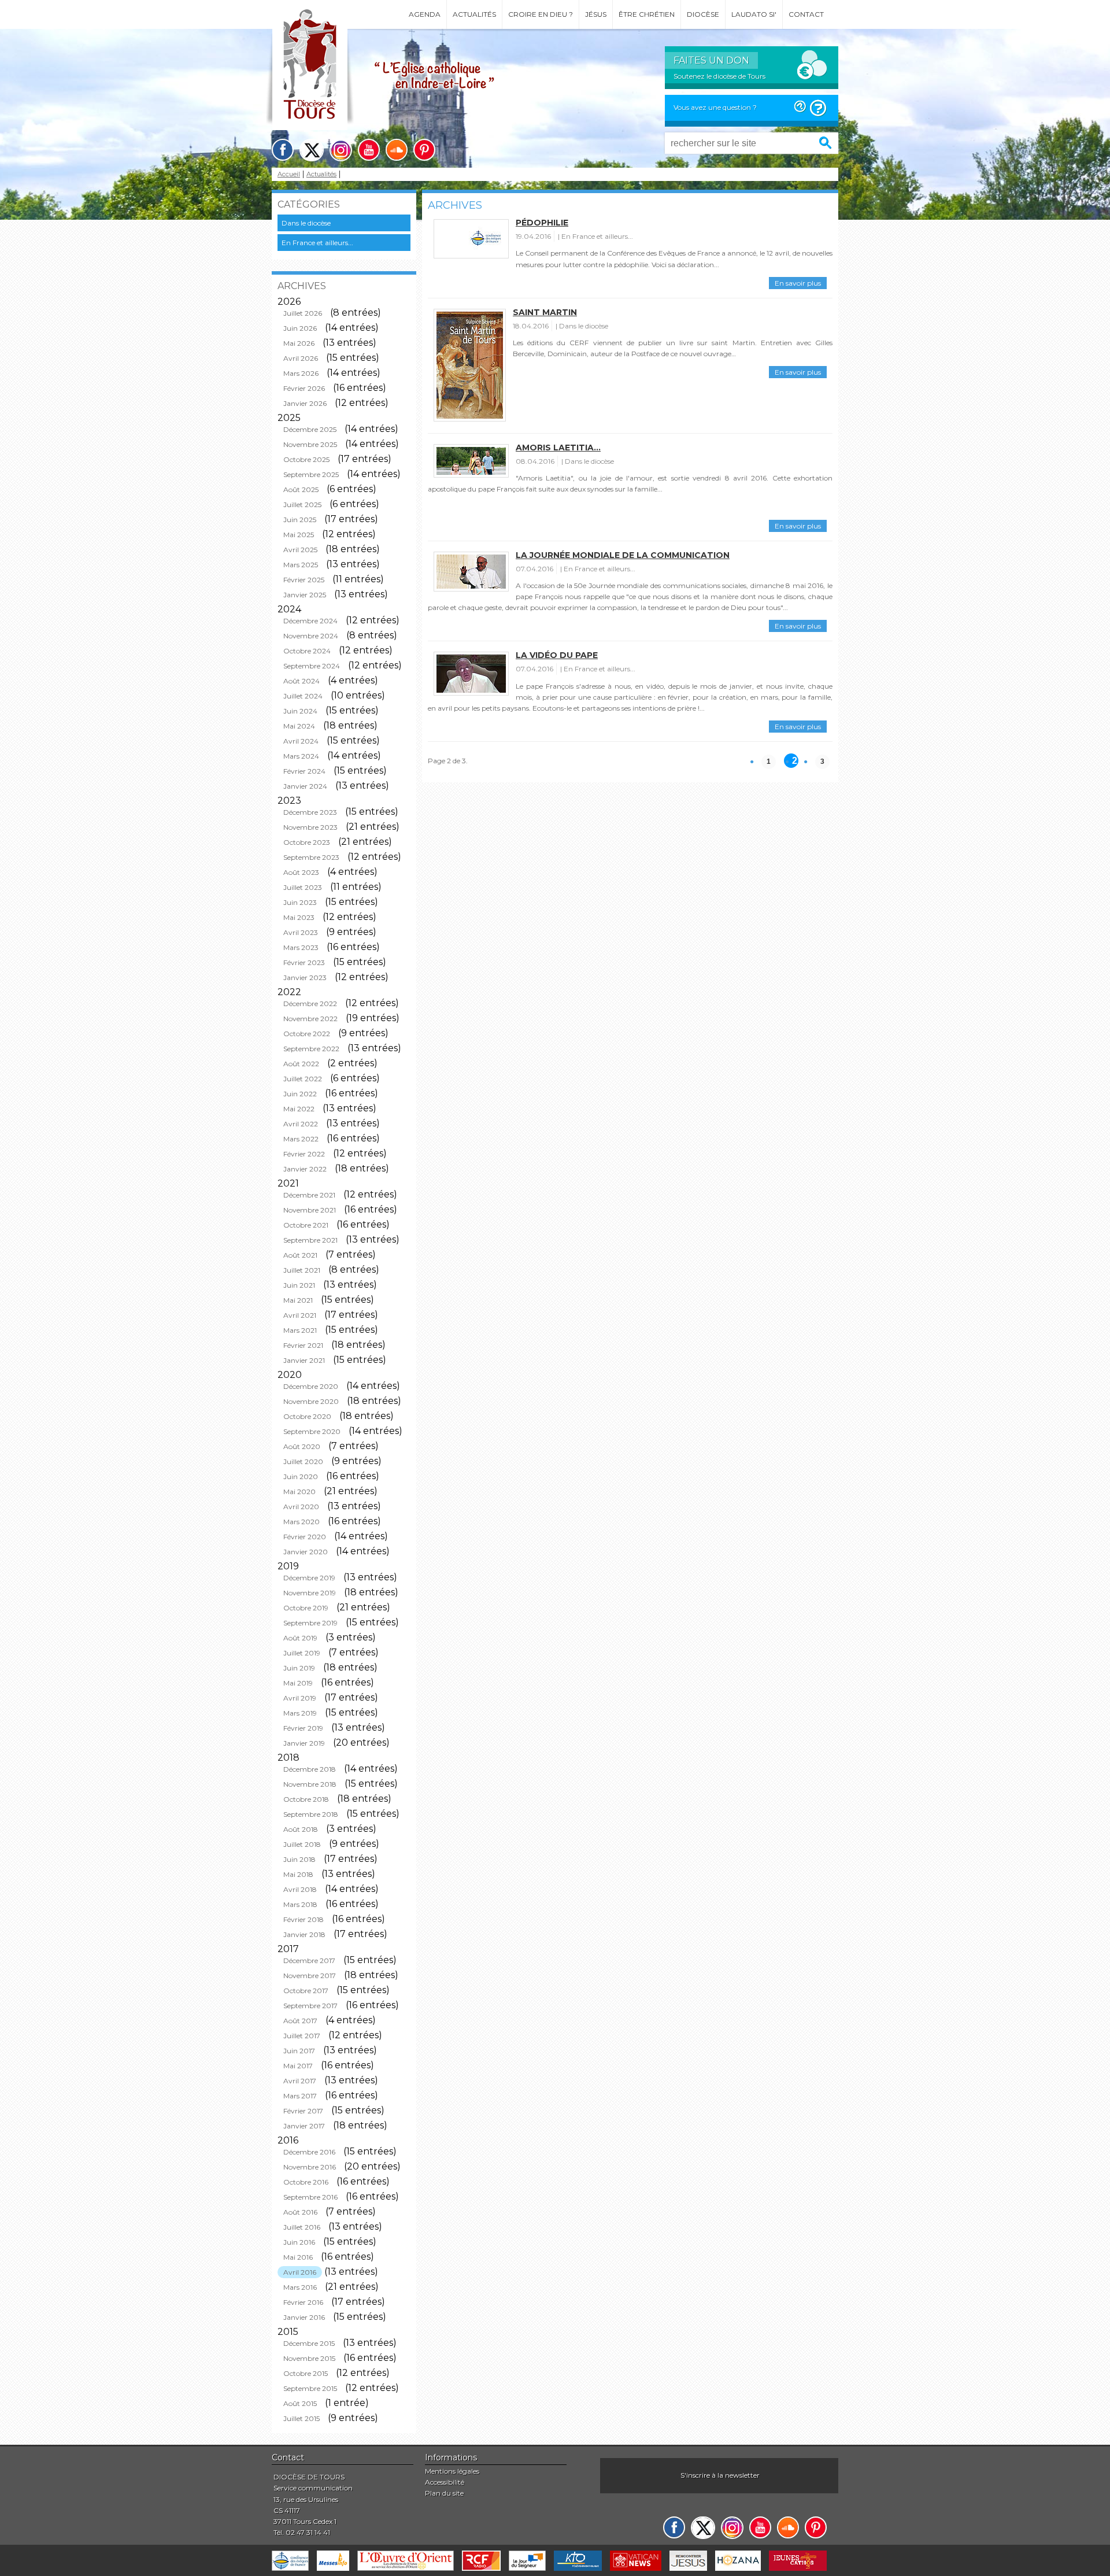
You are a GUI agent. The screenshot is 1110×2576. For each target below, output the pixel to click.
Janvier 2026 (305, 403)
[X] (312, 150)
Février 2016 (303, 2302)
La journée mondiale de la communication (623, 555)
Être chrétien (647, 14)
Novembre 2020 (311, 1401)
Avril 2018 (300, 1889)
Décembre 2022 (310, 1004)
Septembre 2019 (310, 1623)
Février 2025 (304, 580)
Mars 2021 (300, 1330)
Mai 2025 (299, 535)
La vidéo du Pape (557, 655)
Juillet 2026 (303, 313)
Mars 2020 (301, 1522)
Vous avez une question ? (715, 107)
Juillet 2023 (303, 887)
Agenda (425, 14)
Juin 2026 (300, 328)
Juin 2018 (299, 1859)
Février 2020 (305, 1537)
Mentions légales (452, 2471)
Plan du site (444, 2493)
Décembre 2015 (309, 2343)
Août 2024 (301, 681)
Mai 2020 (299, 1492)
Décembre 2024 (310, 621)
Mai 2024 (299, 726)
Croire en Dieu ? (541, 14)
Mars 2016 (300, 2287)
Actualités (474, 14)
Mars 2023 (301, 947)
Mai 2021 (298, 1300)
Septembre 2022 (311, 1049)
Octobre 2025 (306, 459)
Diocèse (703, 14)
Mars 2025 (301, 565)
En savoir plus (798, 283)
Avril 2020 (301, 1507)
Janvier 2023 (305, 977)
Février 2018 (304, 1919)
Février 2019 (303, 1728)
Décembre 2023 (310, 812)
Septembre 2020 (312, 1431)
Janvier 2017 (304, 2126)
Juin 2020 (301, 1477)
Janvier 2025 (305, 595)
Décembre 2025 (310, 429)
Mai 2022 (299, 1109)
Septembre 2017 (310, 2006)
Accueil (289, 174)
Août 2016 (300, 2212)
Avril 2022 (301, 1124)
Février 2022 (304, 1154)
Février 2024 (304, 771)
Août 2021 (300, 1255)
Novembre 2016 (310, 2167)
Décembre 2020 (311, 1386)
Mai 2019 (298, 1683)
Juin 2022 (300, 1094)
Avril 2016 (300, 2272)
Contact (806, 14)
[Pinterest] (424, 150)
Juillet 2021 (302, 1270)
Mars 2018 (300, 1904)
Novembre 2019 (310, 1593)
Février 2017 (303, 2111)
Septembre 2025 (311, 474)
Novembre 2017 (310, 1976)
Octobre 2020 (307, 1416)
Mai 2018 (298, 1874)
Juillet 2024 (303, 696)
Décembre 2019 (309, 1578)
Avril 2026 (301, 358)
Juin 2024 (300, 711)
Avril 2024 (301, 741)
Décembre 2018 (310, 1769)
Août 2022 (301, 1064)
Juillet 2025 (302, 505)
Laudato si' (754, 14)
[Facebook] (283, 150)
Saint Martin (545, 312)
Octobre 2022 (307, 1034)
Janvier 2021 (304, 1360)
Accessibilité (445, 2482)
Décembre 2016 (309, 2152)
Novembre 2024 (311, 636)
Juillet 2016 (302, 2227)
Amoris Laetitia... (558, 448)
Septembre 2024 (312, 666)
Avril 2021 (300, 1315)
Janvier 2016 (304, 2317)
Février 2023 (304, 962)
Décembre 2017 (309, 1960)
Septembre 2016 (310, 2197)
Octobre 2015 (306, 2373)
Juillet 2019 (302, 1653)
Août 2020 (302, 1446)
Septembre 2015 (310, 2388)
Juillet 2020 (303, 1461)
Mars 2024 (301, 756)
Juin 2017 (299, 2051)
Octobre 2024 (307, 651)
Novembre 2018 (310, 1784)
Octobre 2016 (306, 2182)
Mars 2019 (300, 1713)
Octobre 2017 (306, 1991)
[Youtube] (369, 150)
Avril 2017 (300, 2081)
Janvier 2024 (305, 786)
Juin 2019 (299, 1668)
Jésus (596, 14)
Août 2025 (301, 489)
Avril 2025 (300, 550)
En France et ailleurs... (317, 243)
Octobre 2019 (306, 1608)
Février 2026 (304, 388)
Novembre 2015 (309, 2358)
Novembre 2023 (310, 827)
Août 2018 (301, 1829)
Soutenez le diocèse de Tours (719, 76)
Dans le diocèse (306, 223)
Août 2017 (300, 2021)
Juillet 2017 (302, 2036)
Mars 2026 (301, 373)
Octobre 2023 (307, 842)
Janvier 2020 (306, 1552)
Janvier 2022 (305, 1169)
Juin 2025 (300, 520)
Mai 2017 (298, 2066)
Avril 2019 (300, 1698)
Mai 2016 (298, 2257)
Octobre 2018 (306, 1799)
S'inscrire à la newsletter (720, 2475)
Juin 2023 (300, 902)
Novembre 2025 (310, 444)
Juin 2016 (299, 2242)
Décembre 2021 (309, 1195)
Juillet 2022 (303, 1079)
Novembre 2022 (310, 1019)
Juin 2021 (299, 1285)
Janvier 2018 (304, 1934)
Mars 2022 (301, 1139)
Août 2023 (301, 872)
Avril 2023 (301, 932)
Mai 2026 (299, 343)
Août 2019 (300, 1638)
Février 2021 (303, 1345)
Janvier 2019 (304, 1743)
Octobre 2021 (306, 1225)
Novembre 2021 (310, 1210)
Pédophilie (542, 223)
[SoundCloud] (397, 150)
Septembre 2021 (310, 1240)
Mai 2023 (299, 917)
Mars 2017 (300, 2096)
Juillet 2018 (302, 1844)
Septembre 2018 (311, 1814)
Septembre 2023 (311, 857)
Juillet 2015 (301, 2418)
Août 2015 (300, 2403)
